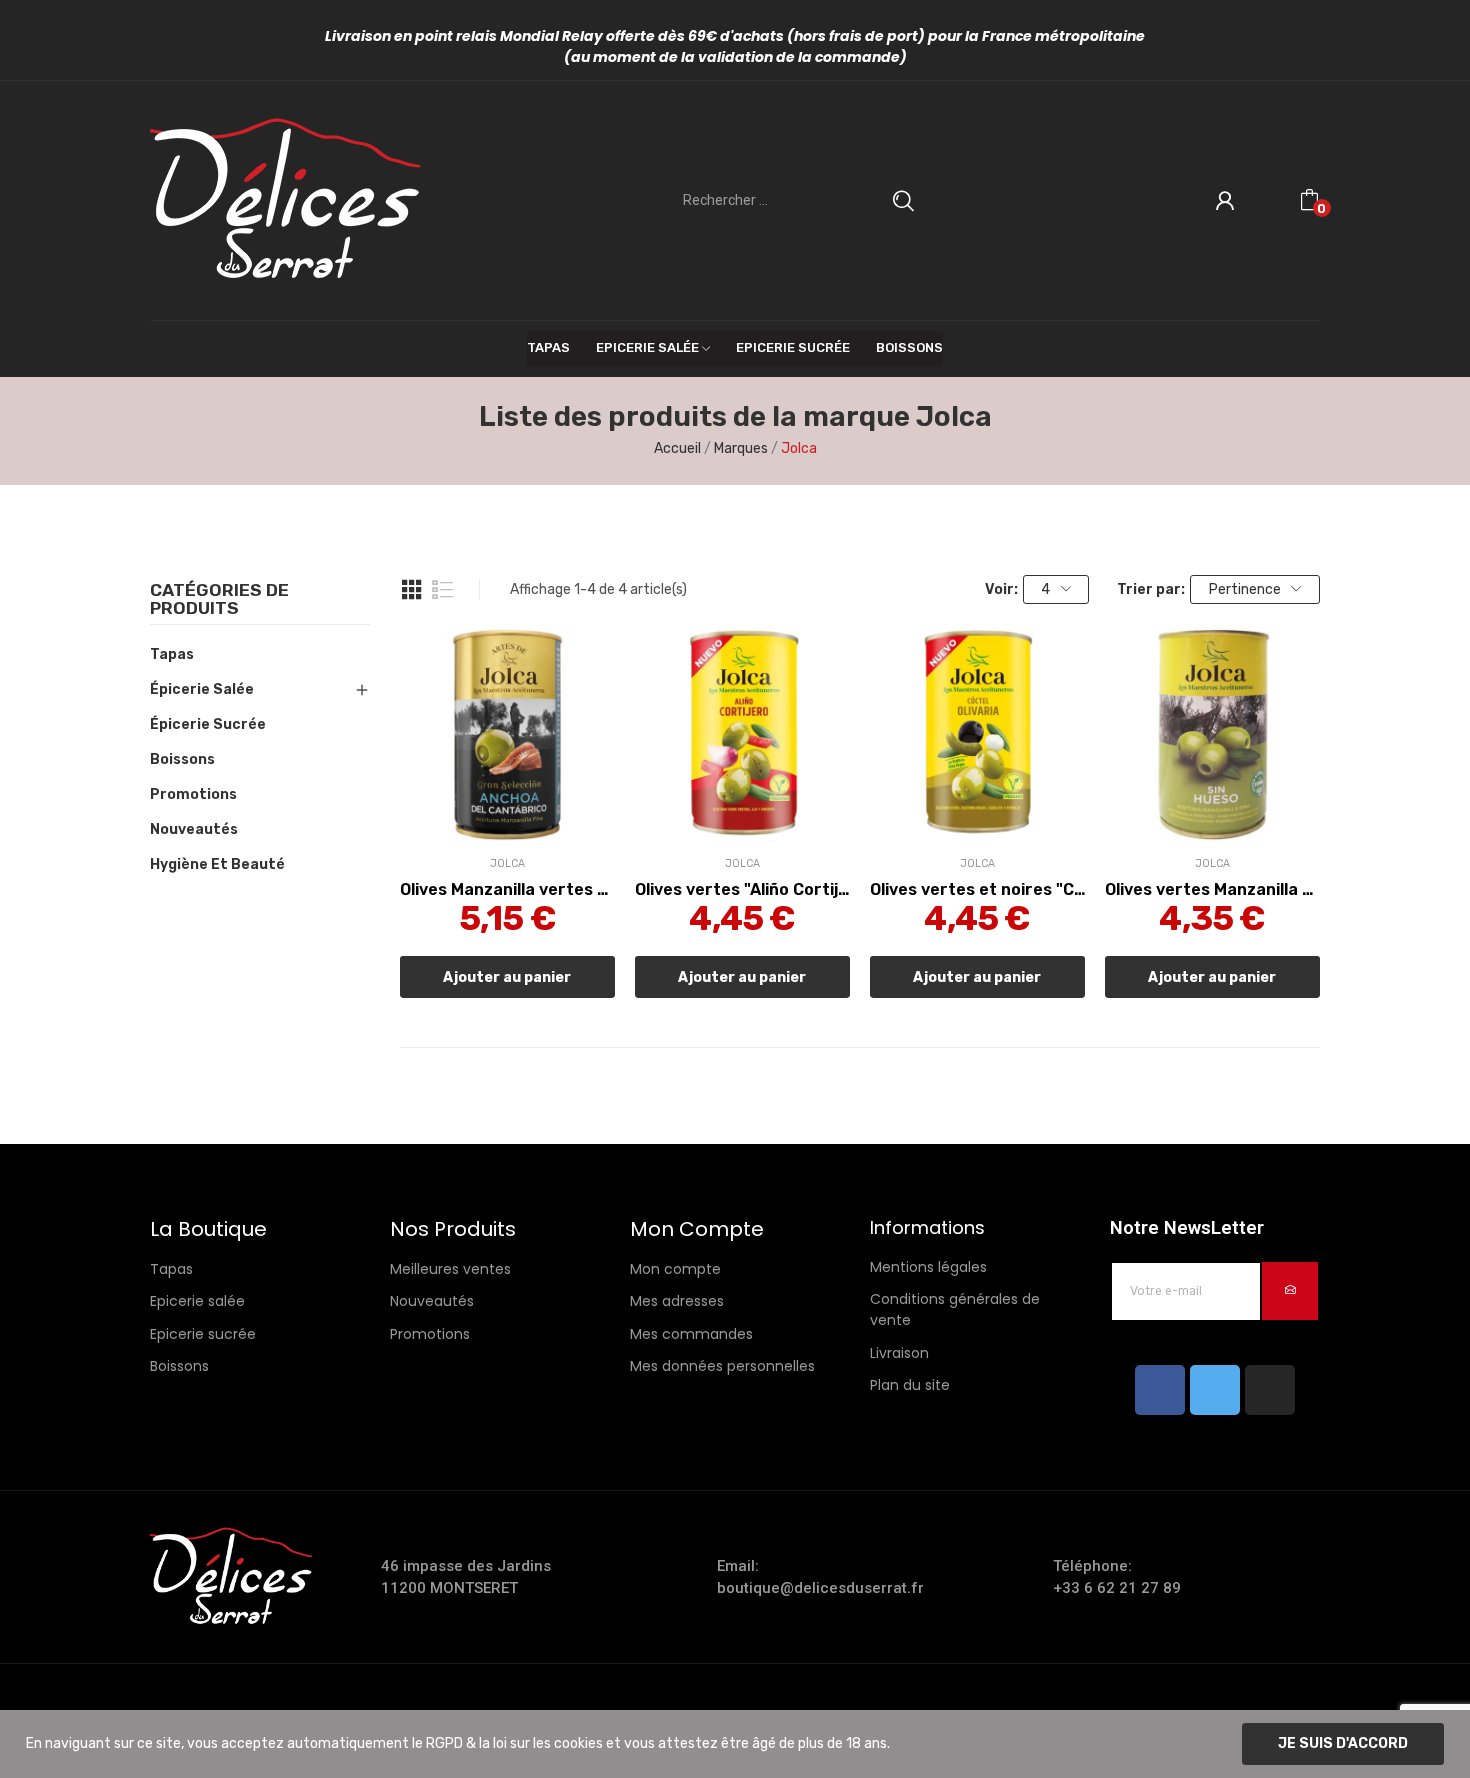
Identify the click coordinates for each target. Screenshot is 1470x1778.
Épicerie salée (202, 689)
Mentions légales (928, 1267)
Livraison (899, 1353)
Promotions (193, 794)
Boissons (182, 759)
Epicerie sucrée (203, 1334)
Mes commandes (691, 1334)
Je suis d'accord (1343, 1743)
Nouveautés (194, 829)
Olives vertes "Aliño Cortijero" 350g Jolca (742, 889)
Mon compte (675, 1269)
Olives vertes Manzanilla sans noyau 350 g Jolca (1212, 889)
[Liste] (443, 590)
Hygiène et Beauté (217, 864)
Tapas (172, 654)
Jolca (507, 864)
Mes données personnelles (722, 1366)
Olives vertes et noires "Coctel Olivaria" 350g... (977, 889)
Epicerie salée (197, 1301)
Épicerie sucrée (208, 724)
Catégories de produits (219, 600)
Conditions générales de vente (955, 1309)
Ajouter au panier (507, 977)
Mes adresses (677, 1301)
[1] (1290, 1291)
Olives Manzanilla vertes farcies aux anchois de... (507, 889)
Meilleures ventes (450, 1269)
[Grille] (412, 590)
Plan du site (910, 1385)
